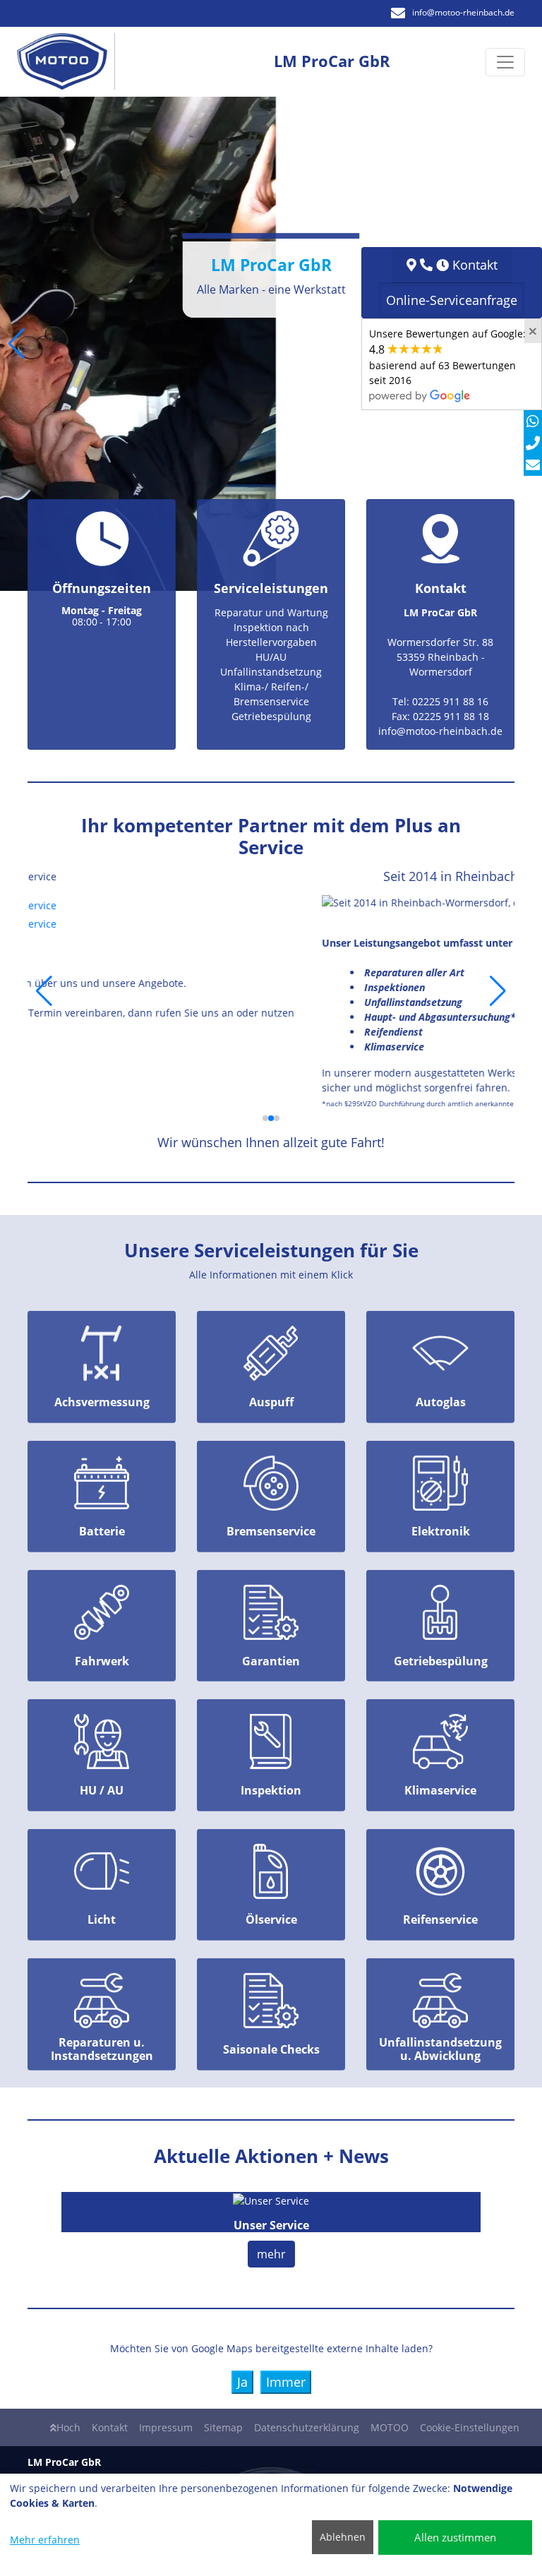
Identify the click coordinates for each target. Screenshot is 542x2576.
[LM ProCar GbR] (70, 62)
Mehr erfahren (45, 2540)
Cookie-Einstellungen (470, 2427)
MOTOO (390, 2427)
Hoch (68, 2427)
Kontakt (110, 2427)
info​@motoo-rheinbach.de (463, 12)
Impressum (166, 2427)
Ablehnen (343, 2537)
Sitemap (223, 2427)
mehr (271, 2254)
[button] (17, 344)
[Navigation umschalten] (505, 62)
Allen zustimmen (455, 2537)
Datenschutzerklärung (307, 2427)
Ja (242, 2382)
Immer (286, 2382)
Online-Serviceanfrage (452, 300)
